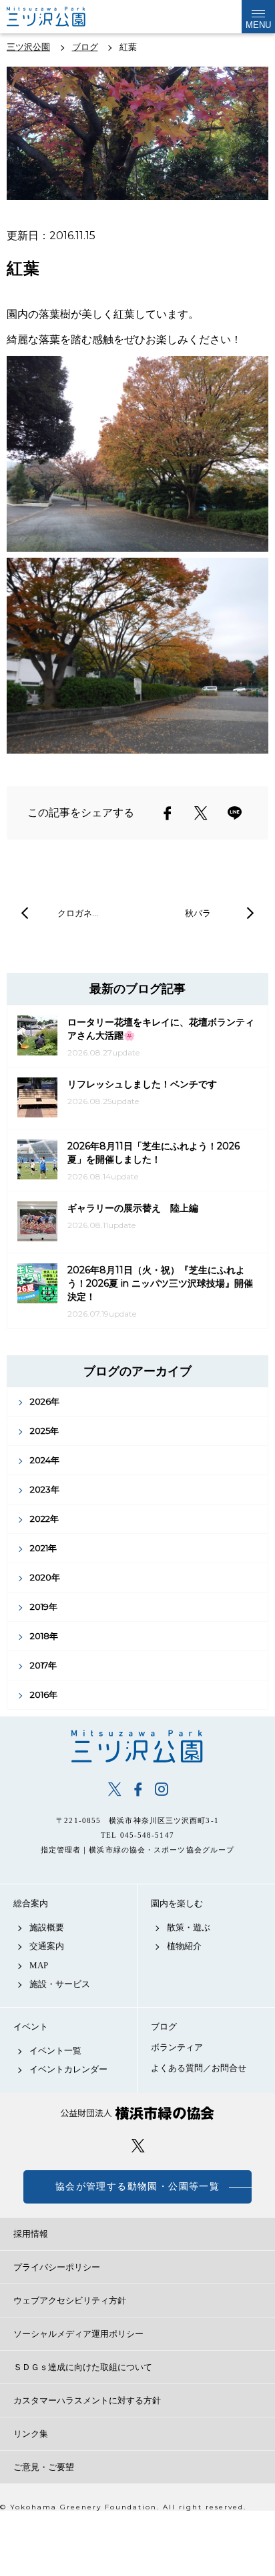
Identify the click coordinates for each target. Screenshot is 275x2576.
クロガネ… (78, 913)
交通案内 (47, 1946)
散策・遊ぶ (189, 1927)
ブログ (164, 2027)
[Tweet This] (201, 813)
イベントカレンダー (68, 2069)
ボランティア (177, 2047)
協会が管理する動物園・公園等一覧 (137, 2187)
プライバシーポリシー (57, 2267)
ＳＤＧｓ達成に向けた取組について (83, 2367)
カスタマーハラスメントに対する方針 (87, 2400)
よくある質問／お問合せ (199, 2068)
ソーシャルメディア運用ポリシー (78, 2334)
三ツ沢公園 (137, 1746)
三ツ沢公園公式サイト (60, 17)
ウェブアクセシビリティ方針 (70, 2300)
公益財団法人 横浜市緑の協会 (137, 2113)
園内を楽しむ (177, 1903)
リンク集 (31, 2434)
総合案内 (31, 1903)
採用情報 (31, 2234)
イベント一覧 (55, 2051)
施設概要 (47, 1927)
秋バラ (198, 913)
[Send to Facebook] (168, 813)
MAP (39, 1965)
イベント (31, 2027)
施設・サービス (60, 1984)
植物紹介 (184, 1946)
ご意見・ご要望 (44, 2467)
